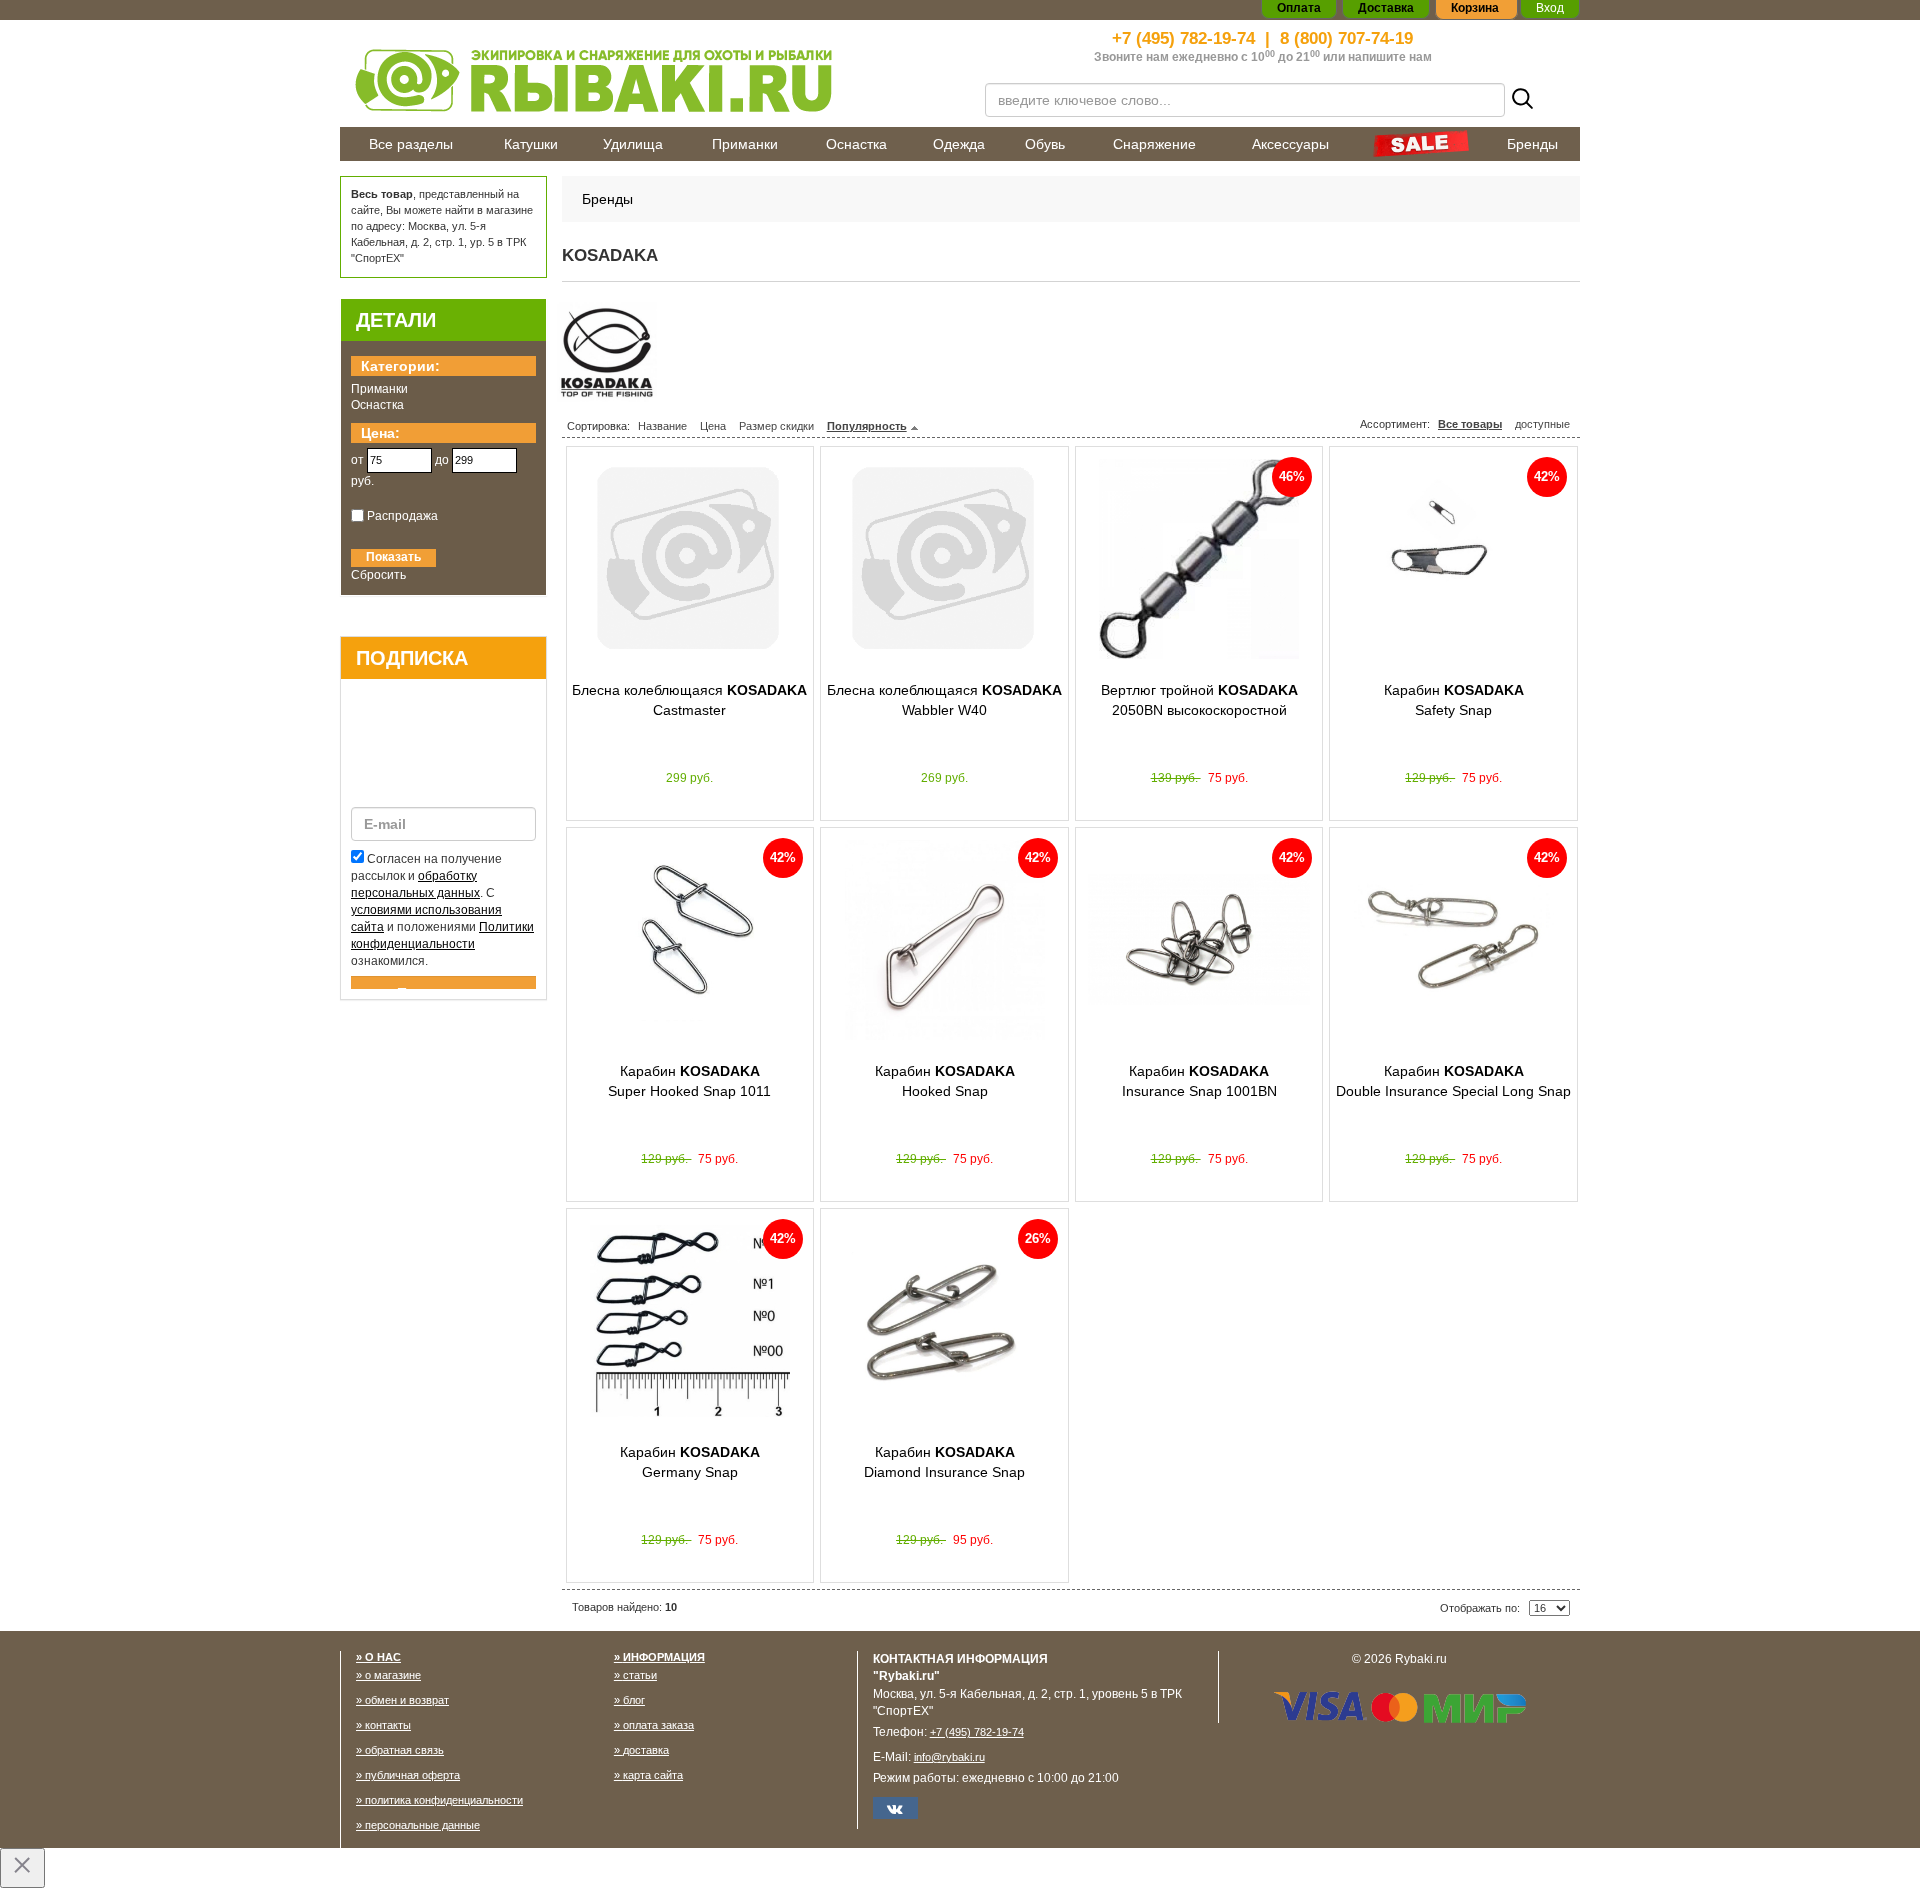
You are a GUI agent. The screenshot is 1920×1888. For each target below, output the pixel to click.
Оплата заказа (658, 1725)
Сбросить (378, 575)
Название (662, 426)
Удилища (633, 144)
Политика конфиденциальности (444, 1800)
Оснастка (856, 144)
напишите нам (1390, 57)
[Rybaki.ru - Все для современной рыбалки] (650, 79)
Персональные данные (422, 1825)
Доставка (646, 1750)
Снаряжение (1154, 144)
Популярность (867, 426)
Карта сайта (653, 1775)
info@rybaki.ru (949, 1757)
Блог (634, 1700)
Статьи (640, 1675)
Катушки (531, 144)
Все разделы (411, 144)
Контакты (388, 1725)
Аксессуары (1290, 144)
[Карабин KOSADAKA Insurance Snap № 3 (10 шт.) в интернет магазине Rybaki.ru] (1199, 940)
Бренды (1532, 144)
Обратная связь (404, 1750)
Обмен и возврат (407, 1700)
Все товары (1470, 424)
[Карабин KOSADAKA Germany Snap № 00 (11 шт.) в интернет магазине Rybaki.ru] (690, 1321)
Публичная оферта (412, 1775)
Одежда (959, 144)
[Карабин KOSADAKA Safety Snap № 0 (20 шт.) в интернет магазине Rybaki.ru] (1453, 559)
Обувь (1045, 144)
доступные (1542, 424)
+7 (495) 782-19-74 (1183, 38)
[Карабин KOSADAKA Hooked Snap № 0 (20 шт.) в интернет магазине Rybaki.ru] (944, 940)
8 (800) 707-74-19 (1346, 38)
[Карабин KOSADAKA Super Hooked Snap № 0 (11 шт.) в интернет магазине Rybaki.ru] (690, 940)
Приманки (745, 144)
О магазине (393, 1675)
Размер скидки (776, 426)
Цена (713, 426)
